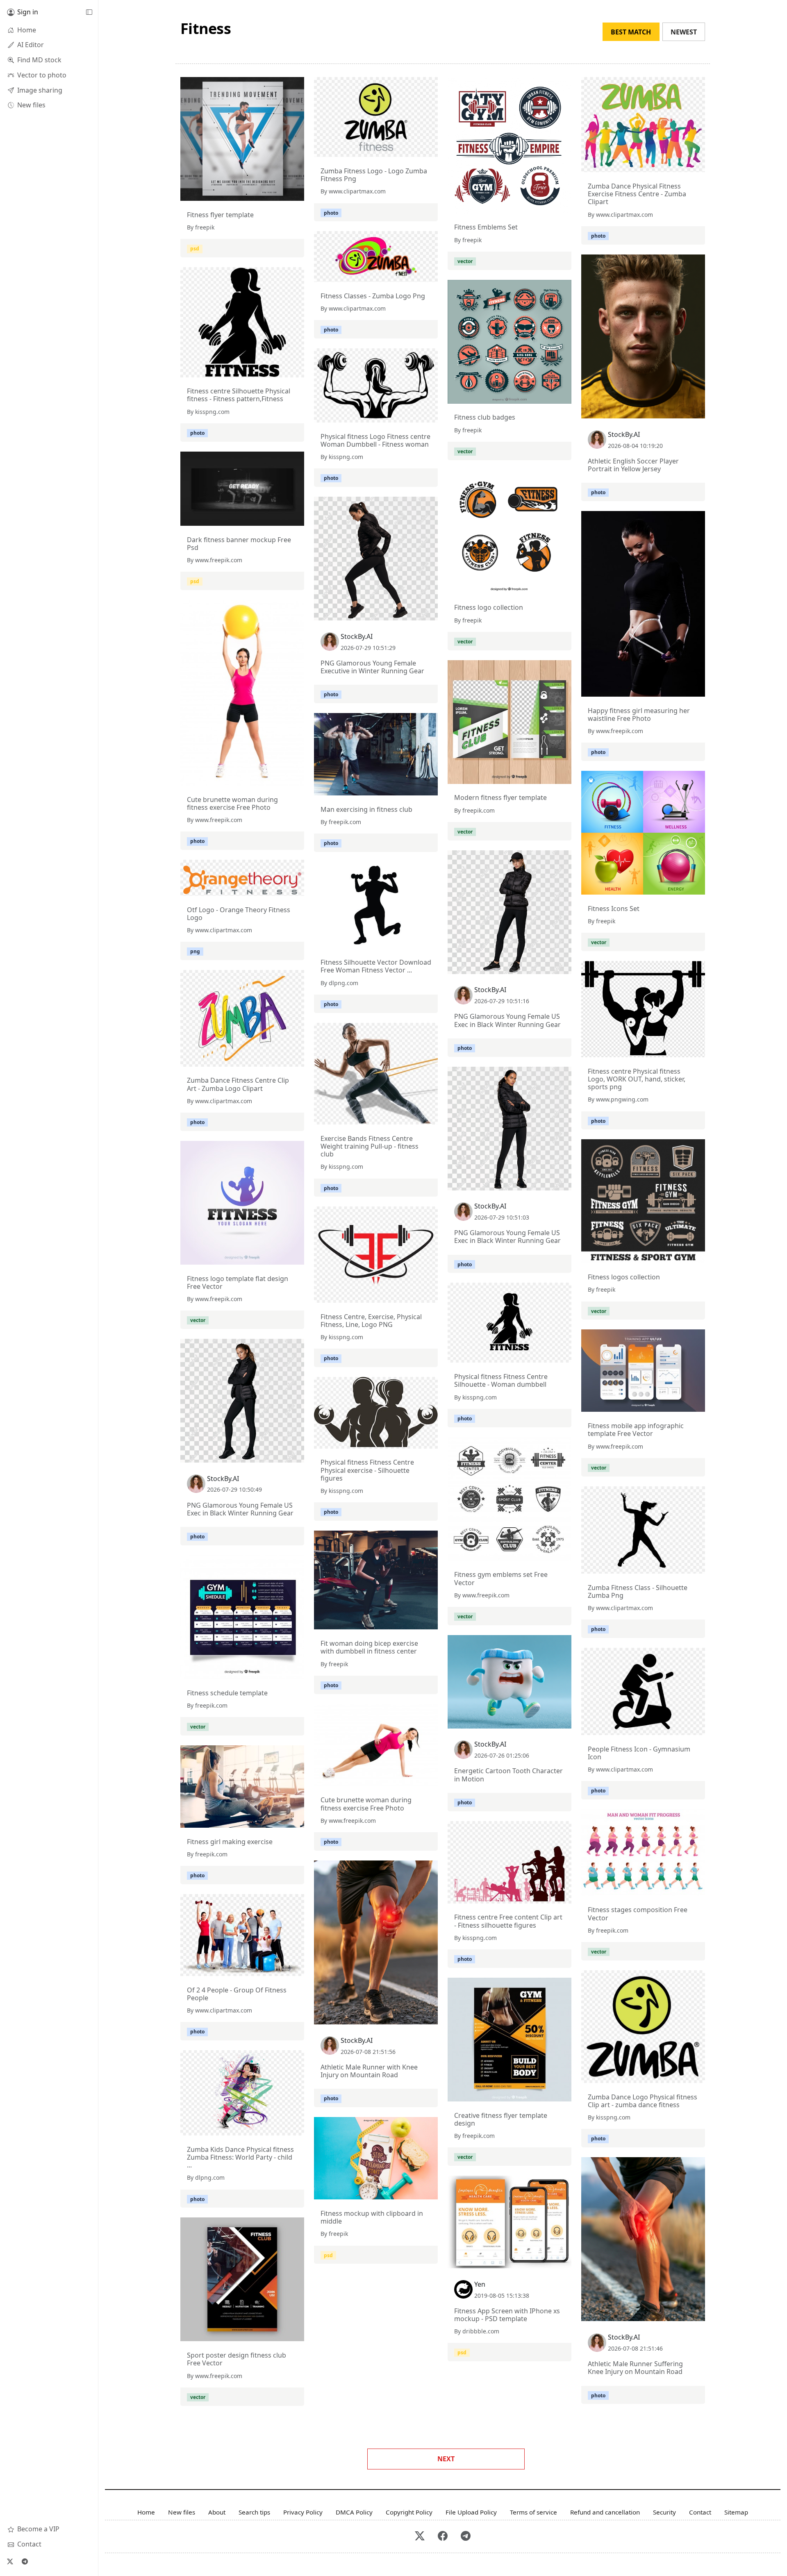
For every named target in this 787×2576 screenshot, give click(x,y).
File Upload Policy (471, 2512)
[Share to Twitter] (266, 193)
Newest (684, 32)
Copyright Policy (409, 2512)
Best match (631, 32)
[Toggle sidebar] (89, 12)
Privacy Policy (303, 2512)
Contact (700, 2512)
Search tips (254, 2512)
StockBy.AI (624, 434)
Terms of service (533, 2512)
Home (146, 2512)
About (217, 2512)
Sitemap (736, 2512)
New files (182, 2512)
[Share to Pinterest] (296, 193)
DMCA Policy (354, 2512)
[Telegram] (25, 2561)
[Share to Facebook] (281, 193)
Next (446, 2459)
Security (664, 2512)
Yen (480, 2284)
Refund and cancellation (605, 2512)
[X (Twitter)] (10, 2561)
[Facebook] (443, 2536)
